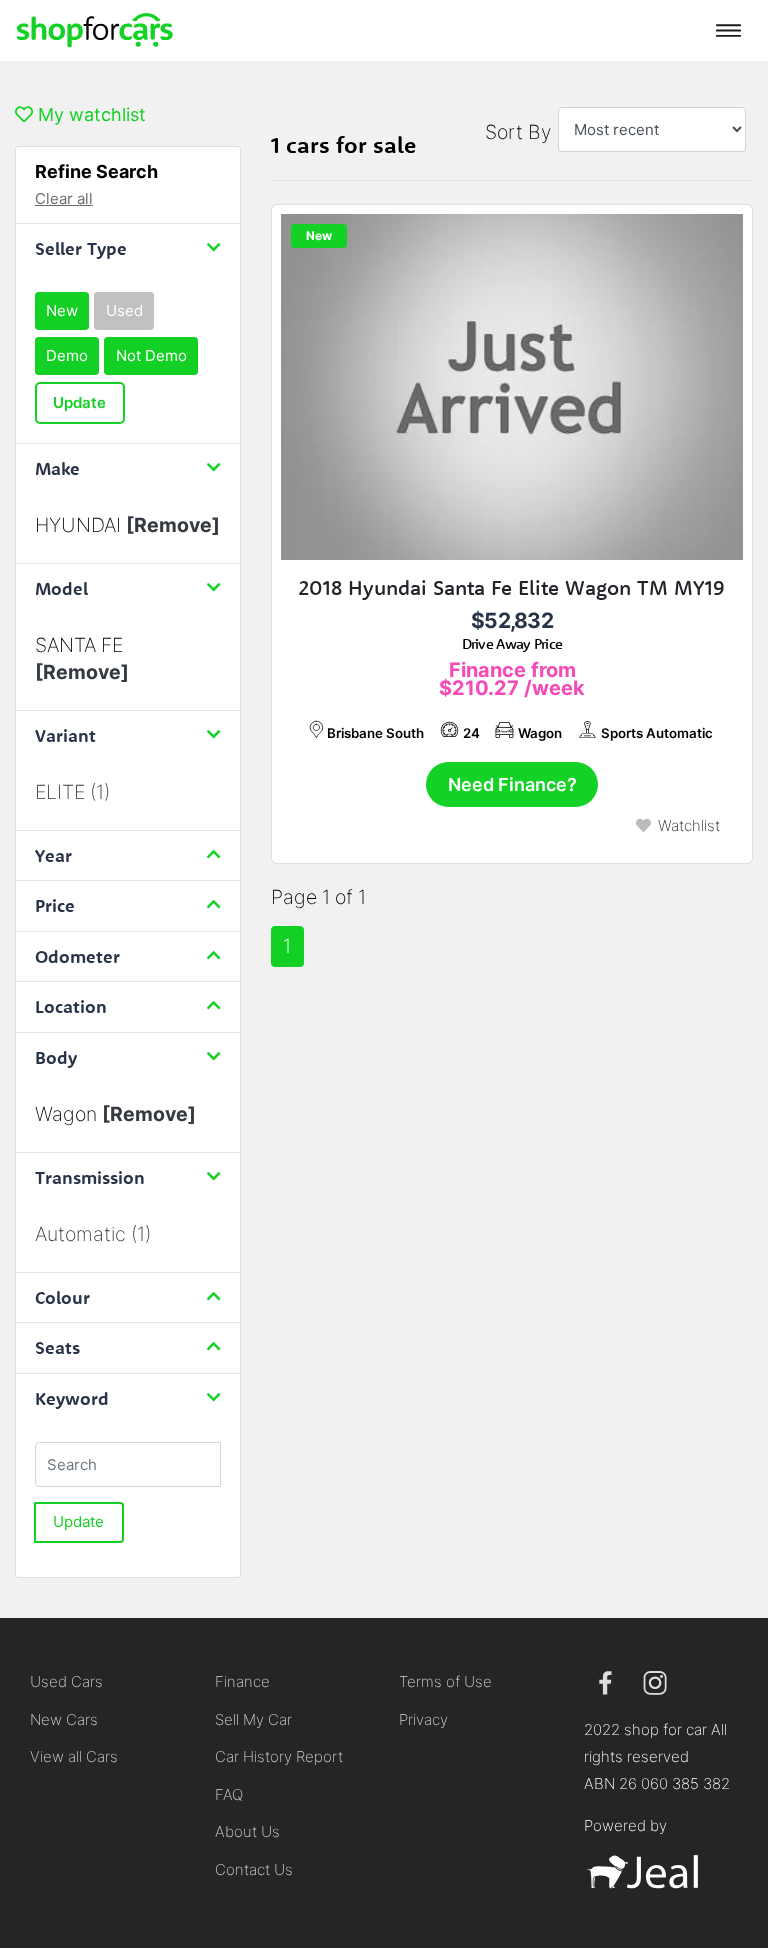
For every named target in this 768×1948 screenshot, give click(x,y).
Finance (242, 1681)
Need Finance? (512, 784)
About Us (247, 1831)
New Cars (64, 1719)
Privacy (423, 1719)
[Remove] (173, 525)
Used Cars (66, 1681)
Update (79, 402)
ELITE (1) (72, 792)
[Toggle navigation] (728, 30)
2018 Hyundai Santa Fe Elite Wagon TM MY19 (512, 587)
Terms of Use (445, 1681)
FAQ (229, 1794)
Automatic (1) (93, 1234)
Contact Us (254, 1869)
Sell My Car (253, 1719)
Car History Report (279, 1756)
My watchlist (89, 114)
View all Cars (74, 1756)
